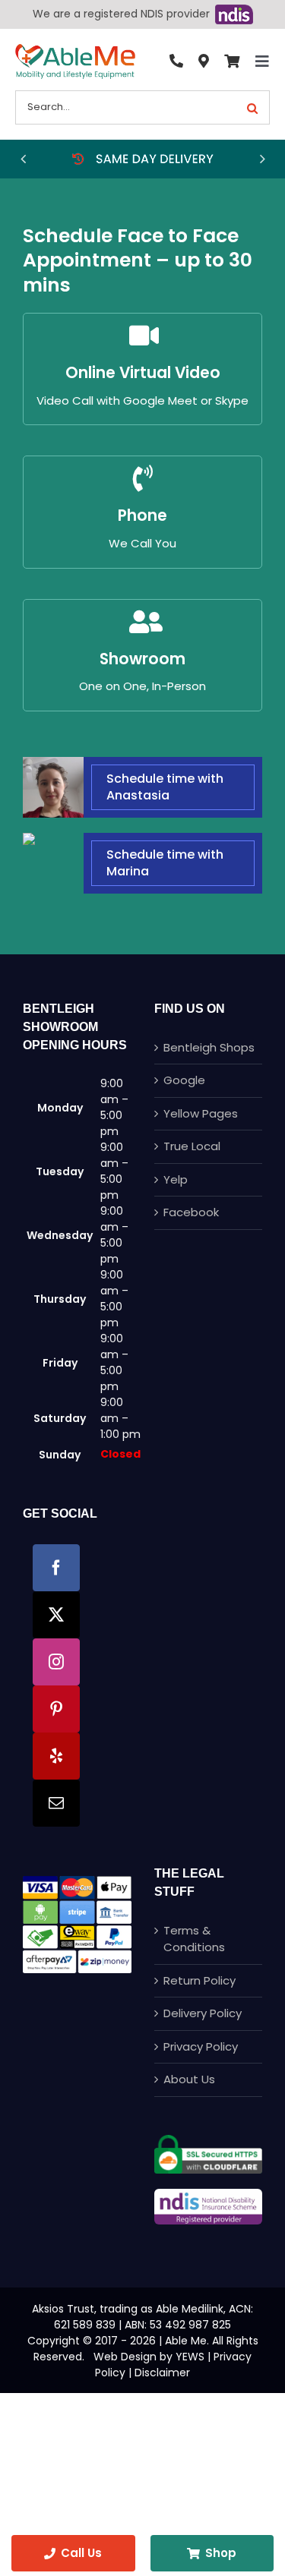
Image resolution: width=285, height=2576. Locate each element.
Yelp (176, 1179)
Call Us (81, 2553)
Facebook (191, 1212)
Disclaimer (162, 2373)
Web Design (125, 2357)
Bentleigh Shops (209, 1047)
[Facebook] (56, 1568)
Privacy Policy (201, 2046)
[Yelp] (56, 1756)
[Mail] (56, 1803)
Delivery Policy (203, 2013)
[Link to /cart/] (232, 61)
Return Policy (199, 1980)
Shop (221, 2553)
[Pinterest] (56, 1709)
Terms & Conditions (194, 1939)
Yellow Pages (201, 1113)
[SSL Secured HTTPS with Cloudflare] (209, 2141)
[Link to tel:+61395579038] (176, 61)
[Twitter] (56, 1615)
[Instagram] (56, 1662)
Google (184, 1080)
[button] (23, 159)
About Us (189, 2079)
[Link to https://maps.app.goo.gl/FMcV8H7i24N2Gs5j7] (204, 61)
